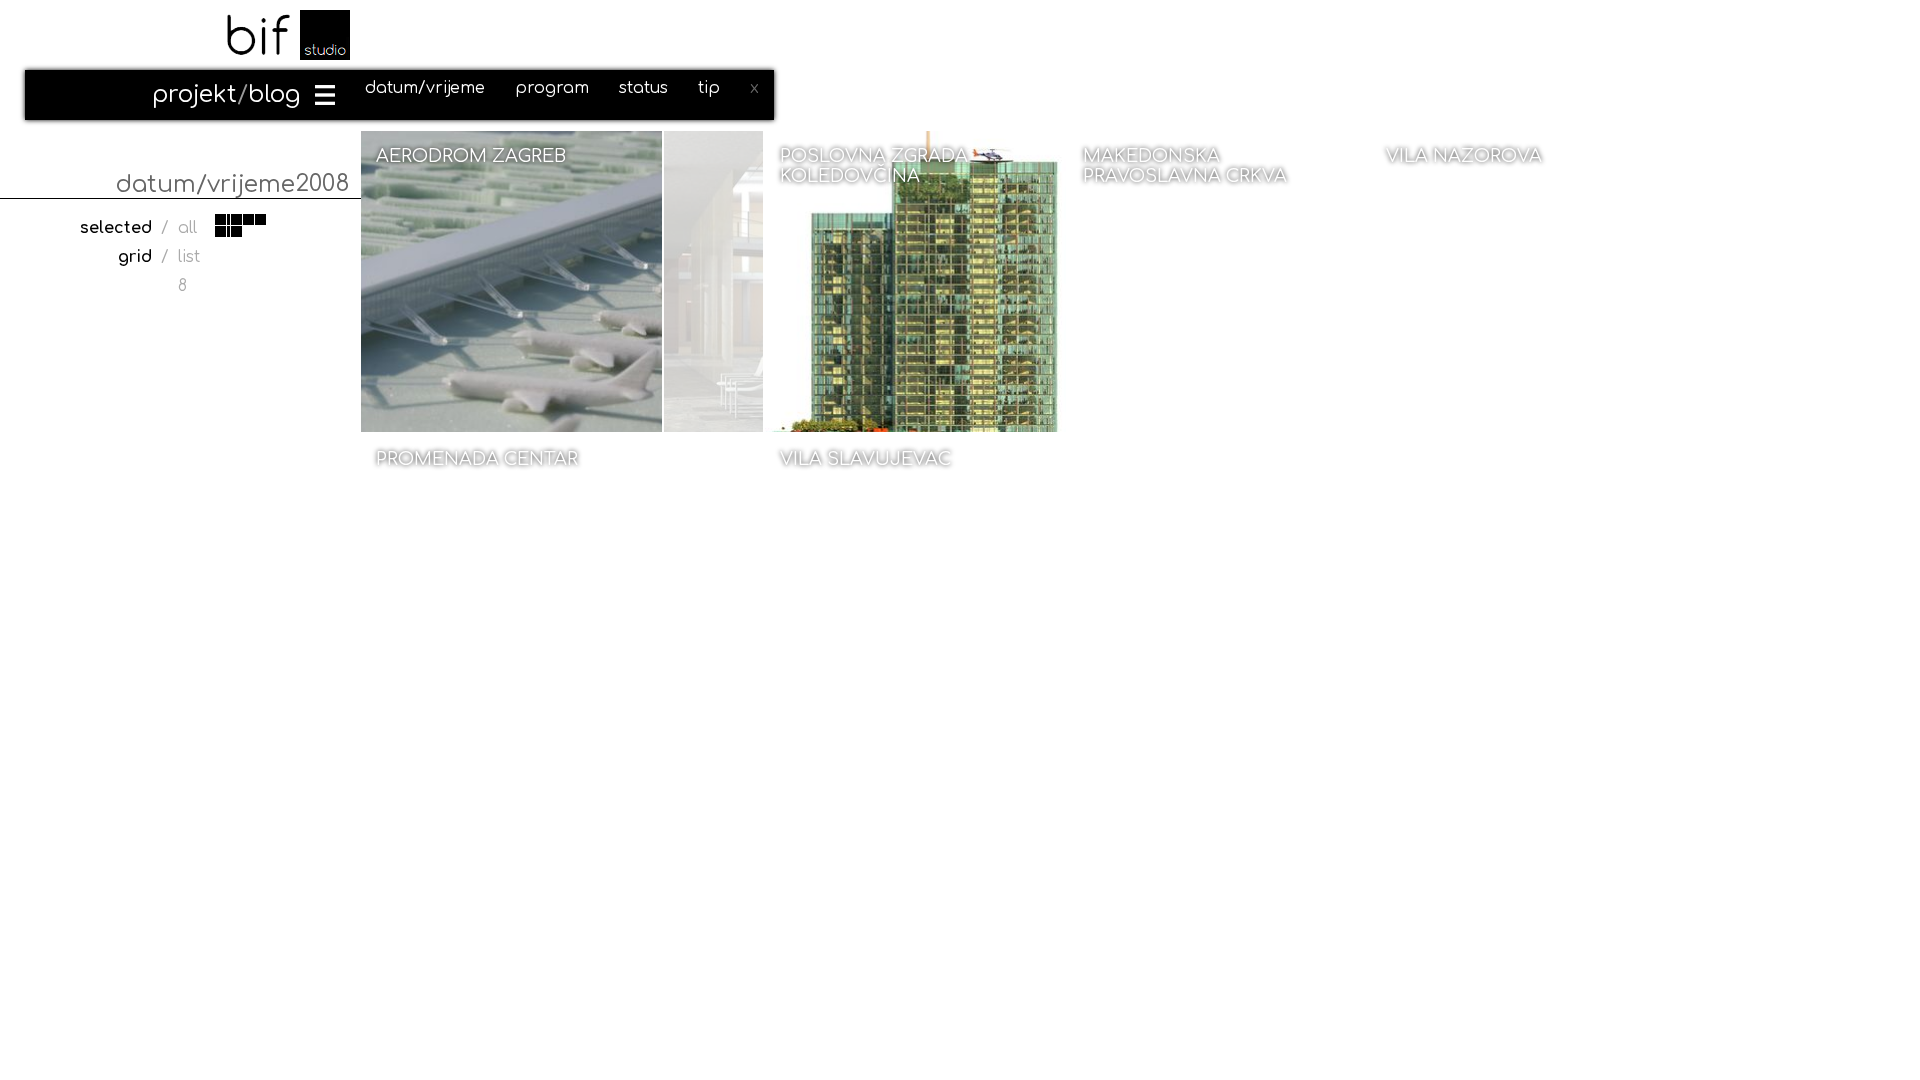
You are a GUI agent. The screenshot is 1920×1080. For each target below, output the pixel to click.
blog (274, 94)
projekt (194, 94)
